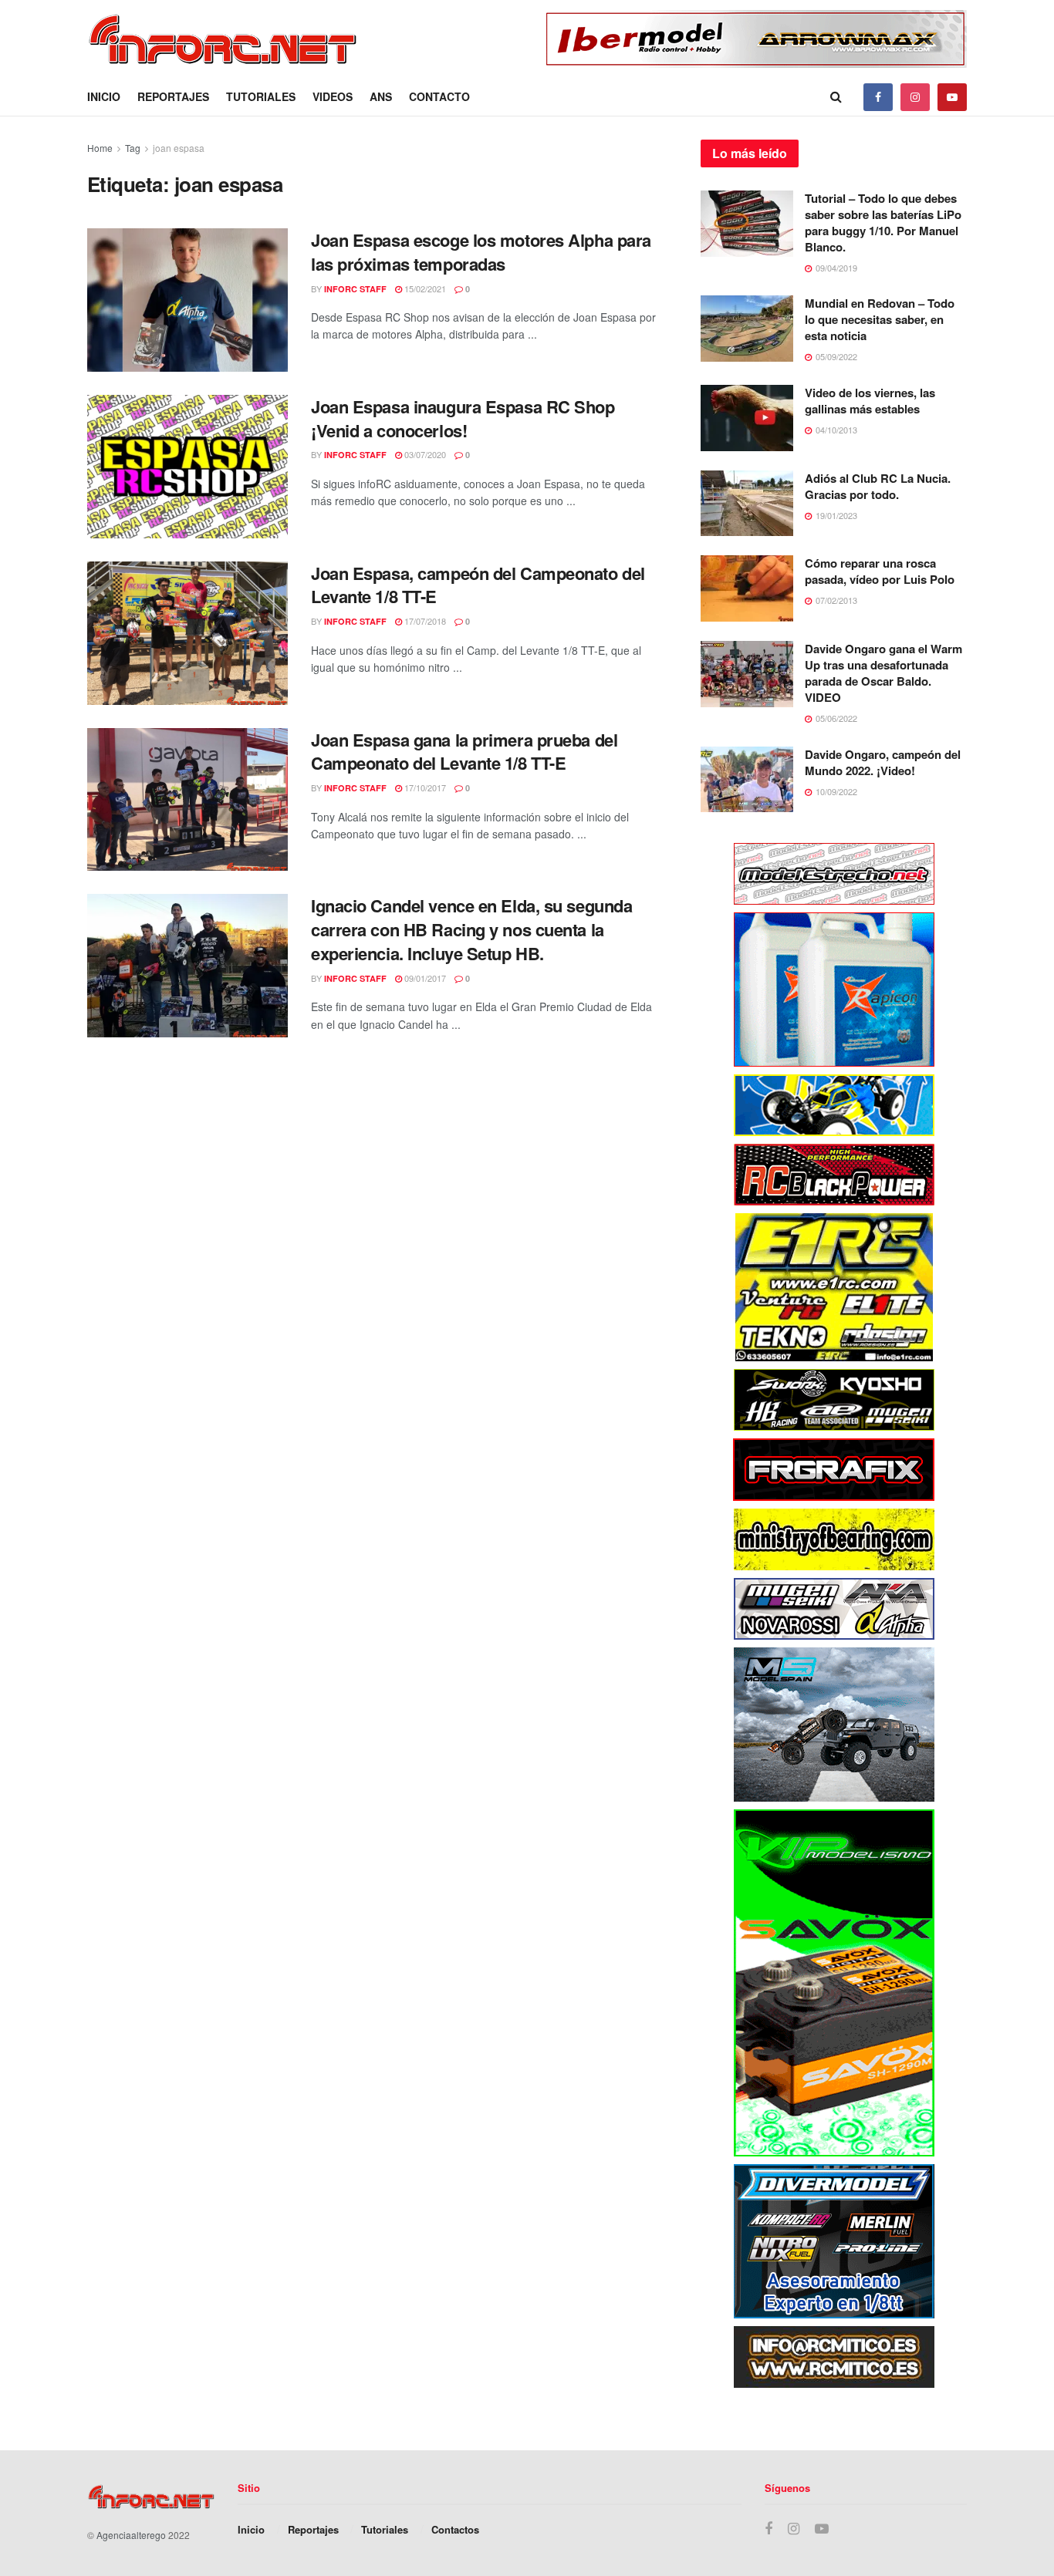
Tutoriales (261, 96)
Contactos (455, 2529)
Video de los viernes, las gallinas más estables (870, 401)
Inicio (104, 96)
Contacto (439, 96)
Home (100, 148)
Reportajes (173, 96)
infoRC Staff (355, 289)
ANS (381, 96)
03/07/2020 (424, 454)
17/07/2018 (424, 621)
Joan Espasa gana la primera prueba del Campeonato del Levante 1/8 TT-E (464, 752)
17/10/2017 (424, 787)
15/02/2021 (424, 288)
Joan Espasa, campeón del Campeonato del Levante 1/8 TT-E (478, 585)
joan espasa (179, 148)
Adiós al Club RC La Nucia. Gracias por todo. (878, 486)
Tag (133, 148)
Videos (333, 96)
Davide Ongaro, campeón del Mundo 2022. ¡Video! (883, 762)
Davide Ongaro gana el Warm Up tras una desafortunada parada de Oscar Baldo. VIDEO (883, 673)
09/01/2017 (424, 978)
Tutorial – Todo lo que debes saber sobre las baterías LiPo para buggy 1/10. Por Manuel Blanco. (883, 223)
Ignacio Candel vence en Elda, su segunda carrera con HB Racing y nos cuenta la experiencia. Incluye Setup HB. (471, 929)
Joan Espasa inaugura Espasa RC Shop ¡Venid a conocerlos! (463, 418)
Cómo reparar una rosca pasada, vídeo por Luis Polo (880, 571)
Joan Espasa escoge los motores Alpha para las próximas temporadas (481, 252)
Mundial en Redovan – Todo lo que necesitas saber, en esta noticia (880, 319)
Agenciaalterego (131, 2535)
